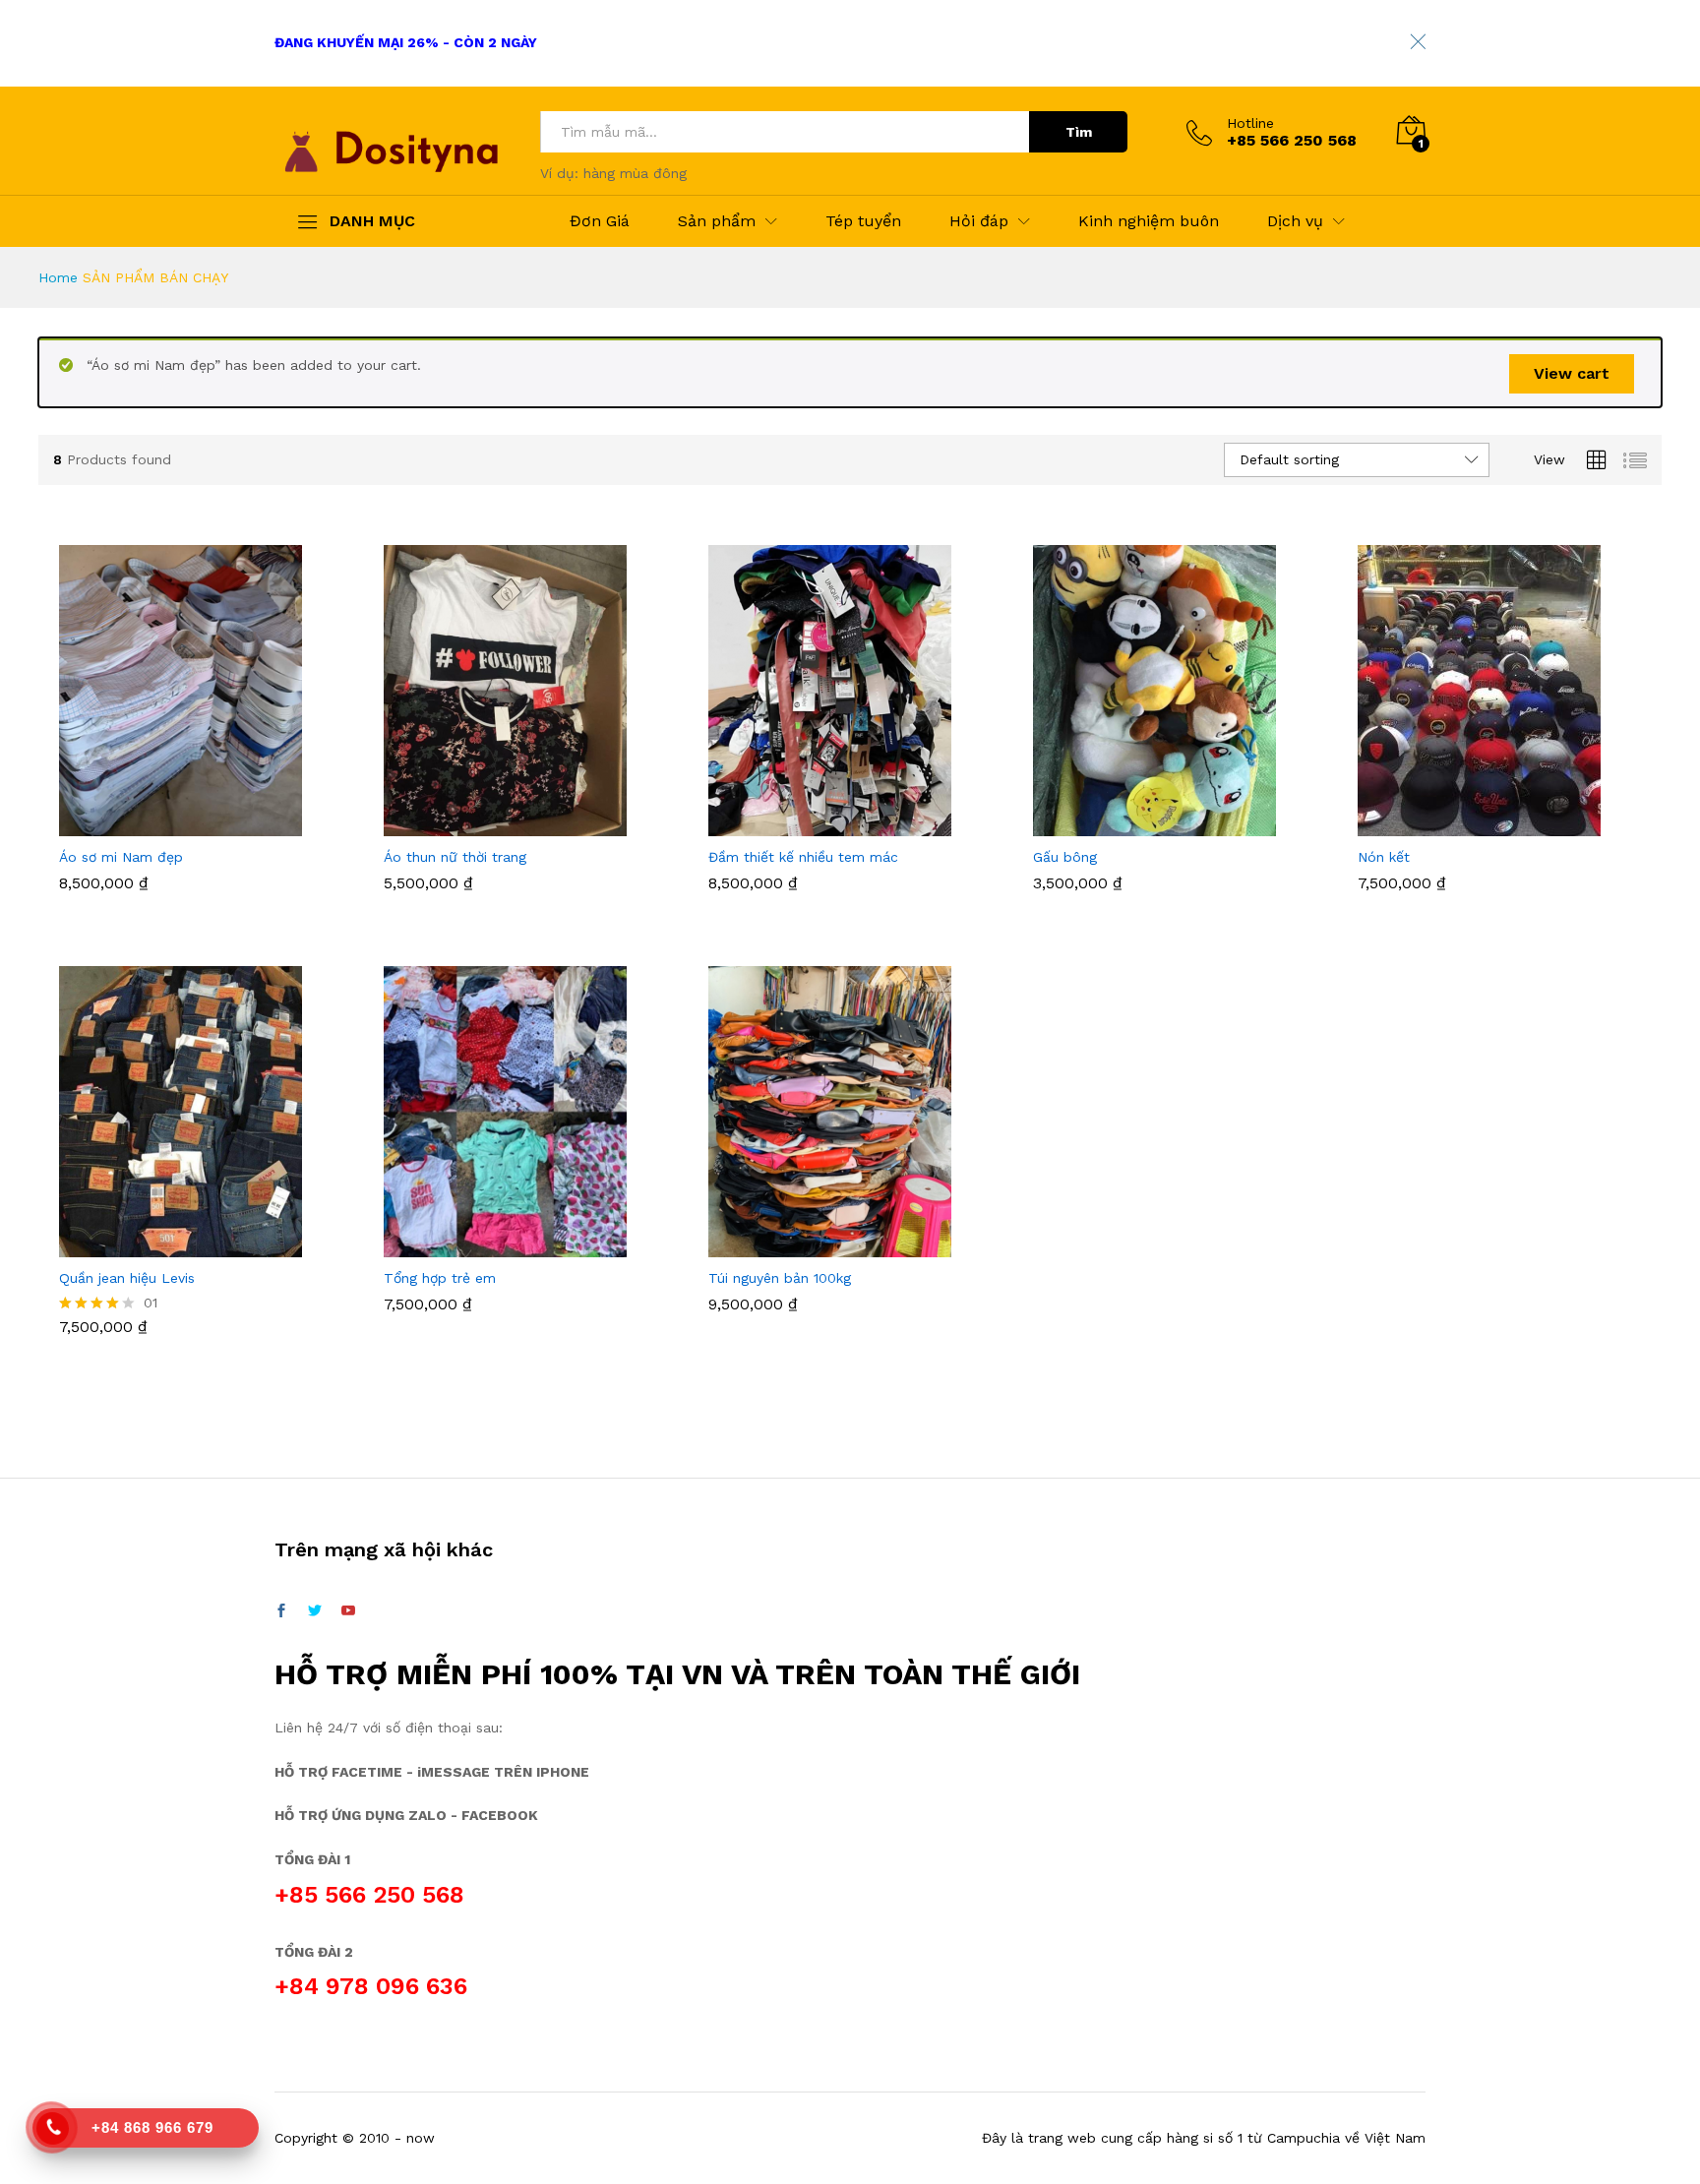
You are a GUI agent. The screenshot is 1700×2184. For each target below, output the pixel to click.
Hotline (1250, 123)
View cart (1572, 373)
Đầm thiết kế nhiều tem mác (803, 857)
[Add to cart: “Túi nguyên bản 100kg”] (827, 1245)
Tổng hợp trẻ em (440, 1278)
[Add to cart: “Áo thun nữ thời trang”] (503, 824)
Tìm (1079, 132)
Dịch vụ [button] (1295, 221)
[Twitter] (315, 1611)
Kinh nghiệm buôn (1149, 221)
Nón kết (1384, 857)
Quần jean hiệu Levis (127, 1278)
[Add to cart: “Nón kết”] (1477, 824)
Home (58, 277)
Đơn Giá (600, 221)
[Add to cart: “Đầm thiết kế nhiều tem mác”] (827, 824)
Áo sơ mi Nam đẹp (121, 857)
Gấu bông (1065, 857)
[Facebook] (281, 1611)
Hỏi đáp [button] (979, 221)
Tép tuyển (863, 221)
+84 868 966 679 (152, 2127)
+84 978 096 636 (371, 1986)
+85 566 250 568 (369, 1895)
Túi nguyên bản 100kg (780, 1278)
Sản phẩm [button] (717, 221)
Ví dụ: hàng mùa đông (613, 173)
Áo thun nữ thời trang (455, 857)
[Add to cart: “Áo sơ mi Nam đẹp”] (178, 824)
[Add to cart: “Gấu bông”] (1152, 824)
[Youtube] (348, 1611)
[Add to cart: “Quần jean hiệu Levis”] (178, 1245)
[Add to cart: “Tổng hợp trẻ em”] (503, 1245)
